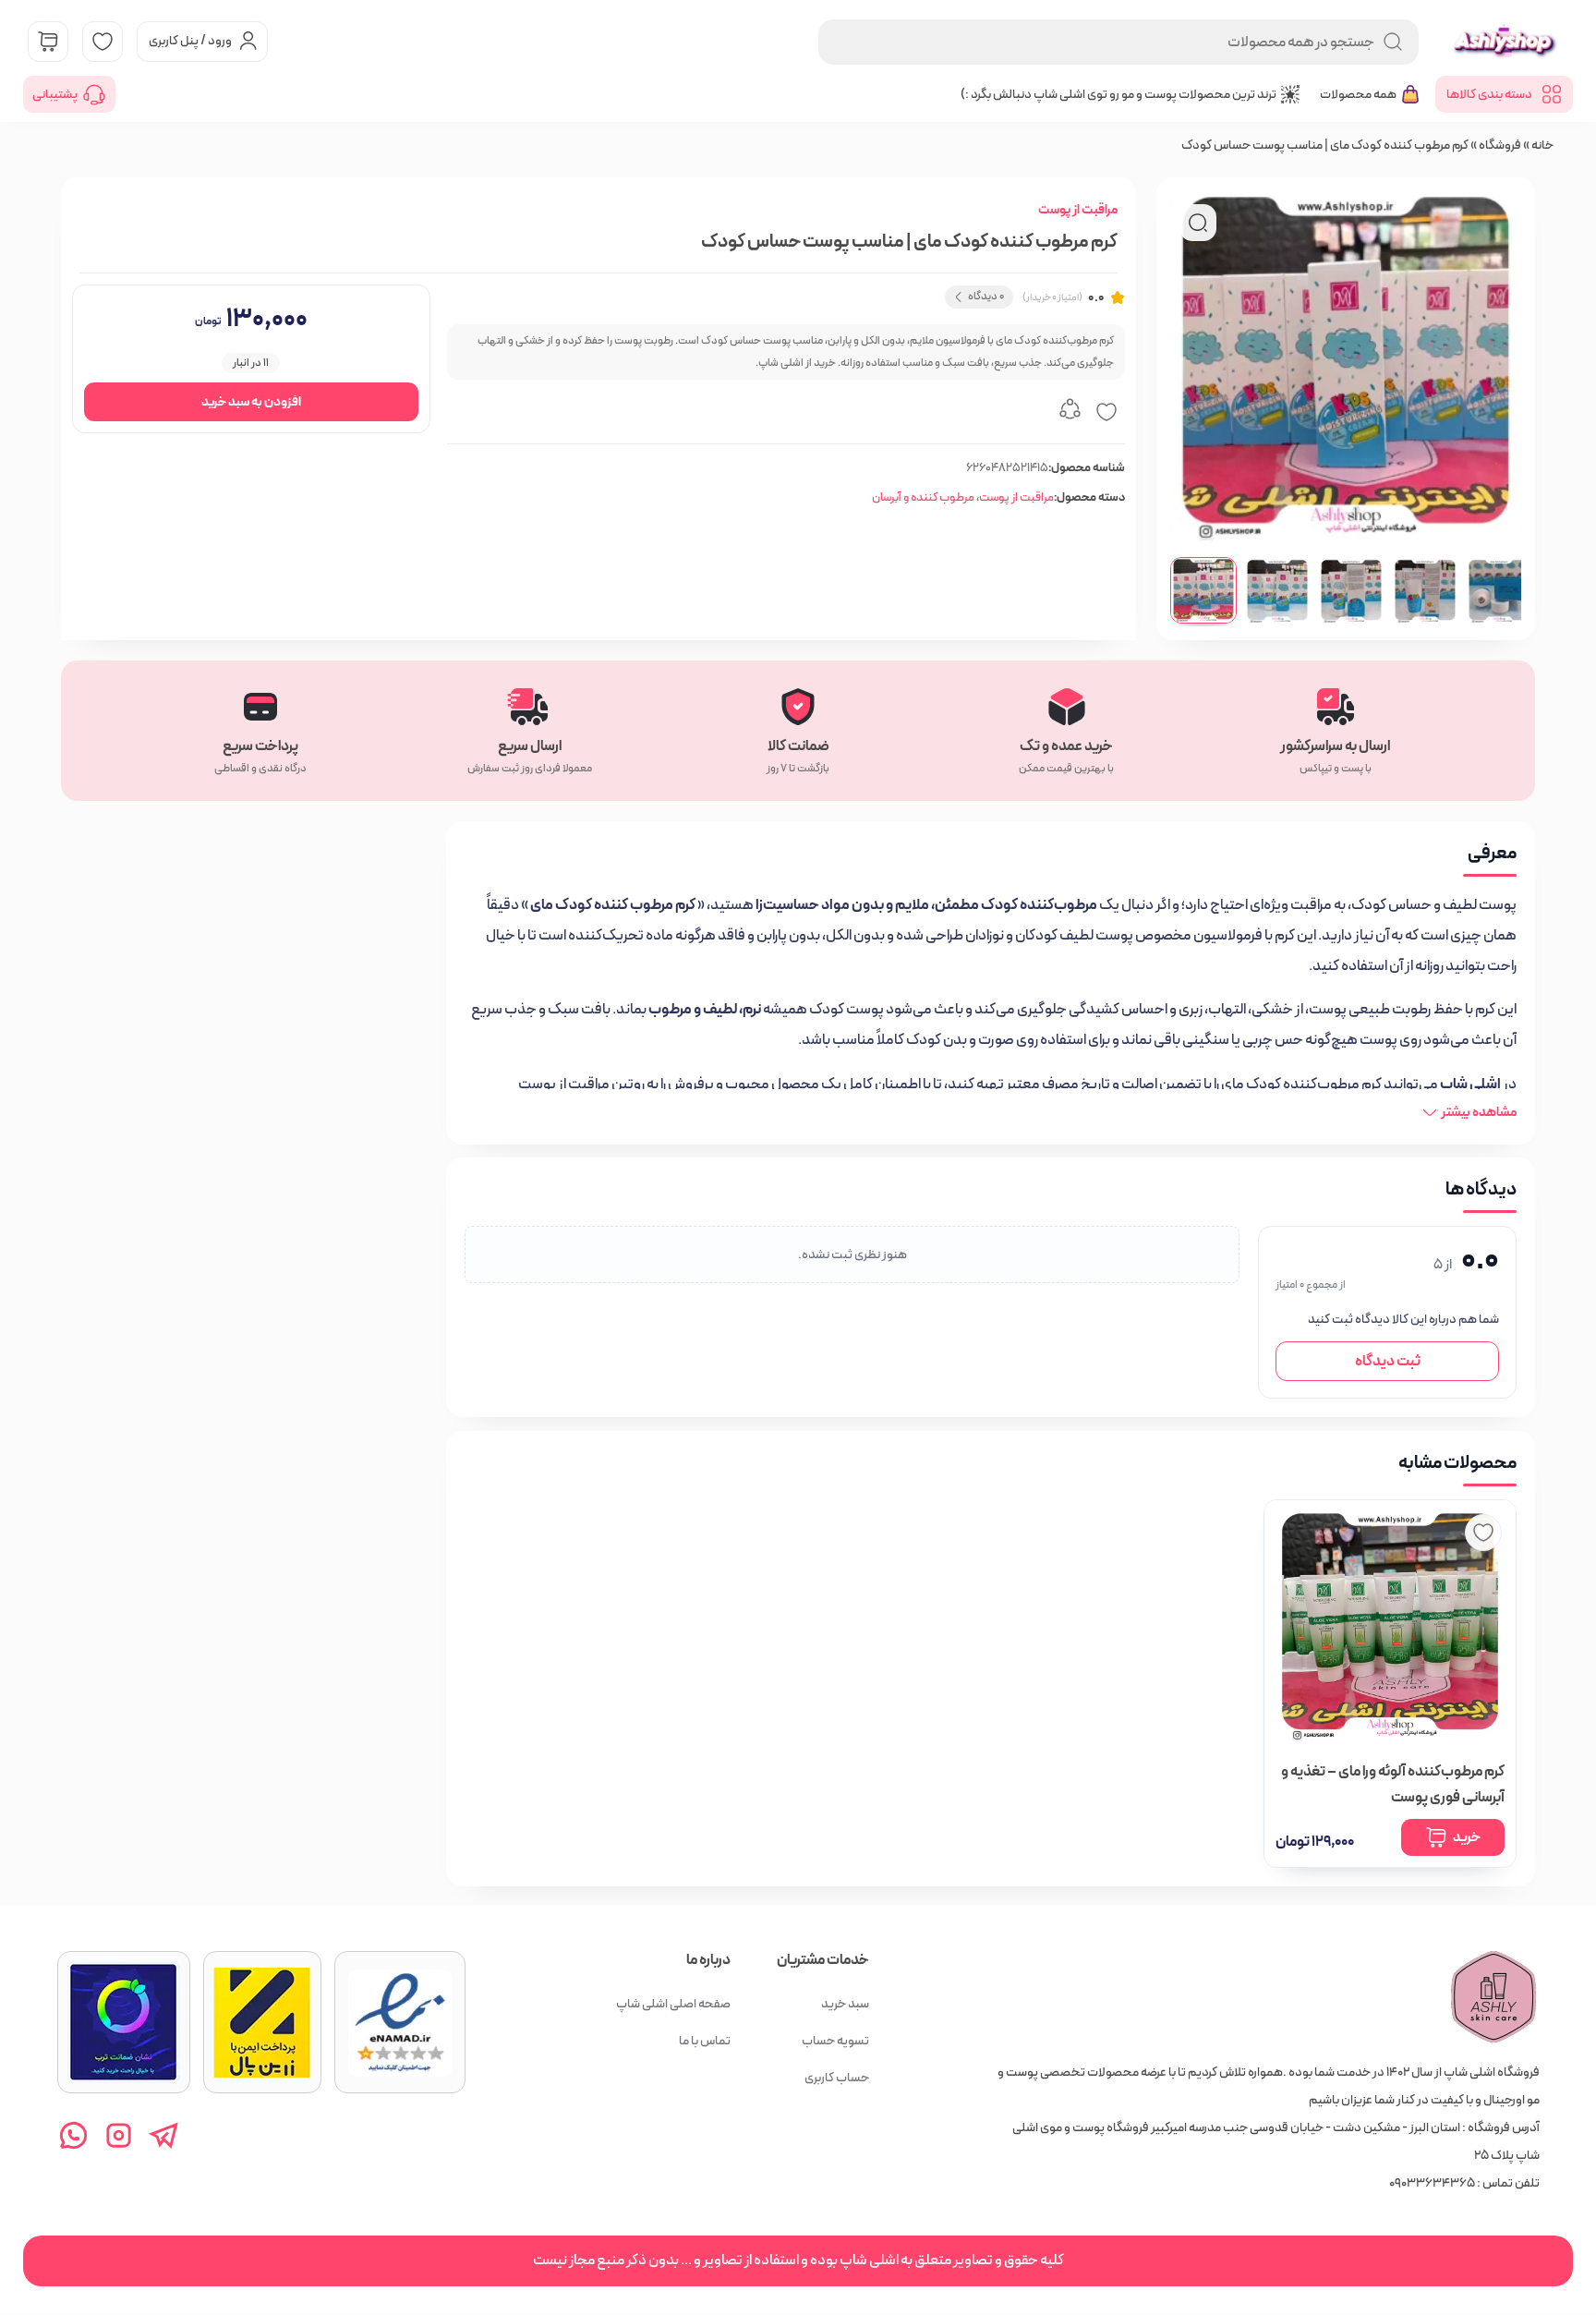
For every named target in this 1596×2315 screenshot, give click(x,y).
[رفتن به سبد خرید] (48, 42)
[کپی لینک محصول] (1070, 412)
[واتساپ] (73, 2135)
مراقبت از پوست (1078, 210)
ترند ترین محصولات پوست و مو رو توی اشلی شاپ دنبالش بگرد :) (1118, 94)
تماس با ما (705, 2041)
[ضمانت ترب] (124, 2022)
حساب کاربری (837, 2078)
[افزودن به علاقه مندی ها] (1106, 412)
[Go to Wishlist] (103, 42)
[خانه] (1493, 1997)
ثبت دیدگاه (1388, 1361)
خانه (1542, 145)
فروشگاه (1500, 145)
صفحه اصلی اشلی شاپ (673, 2004)
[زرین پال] (262, 2022)
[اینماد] (400, 2022)
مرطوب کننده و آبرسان (923, 497)
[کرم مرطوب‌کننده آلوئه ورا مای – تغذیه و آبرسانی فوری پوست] (1390, 1626)
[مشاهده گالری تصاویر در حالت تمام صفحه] (1198, 223)
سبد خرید (845, 2004)
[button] (1203, 590)
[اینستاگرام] (119, 2135)
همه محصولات (1358, 94)
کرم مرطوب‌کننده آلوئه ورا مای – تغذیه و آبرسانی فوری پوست (1393, 1784)
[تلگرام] (164, 2135)
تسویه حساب (835, 2041)
